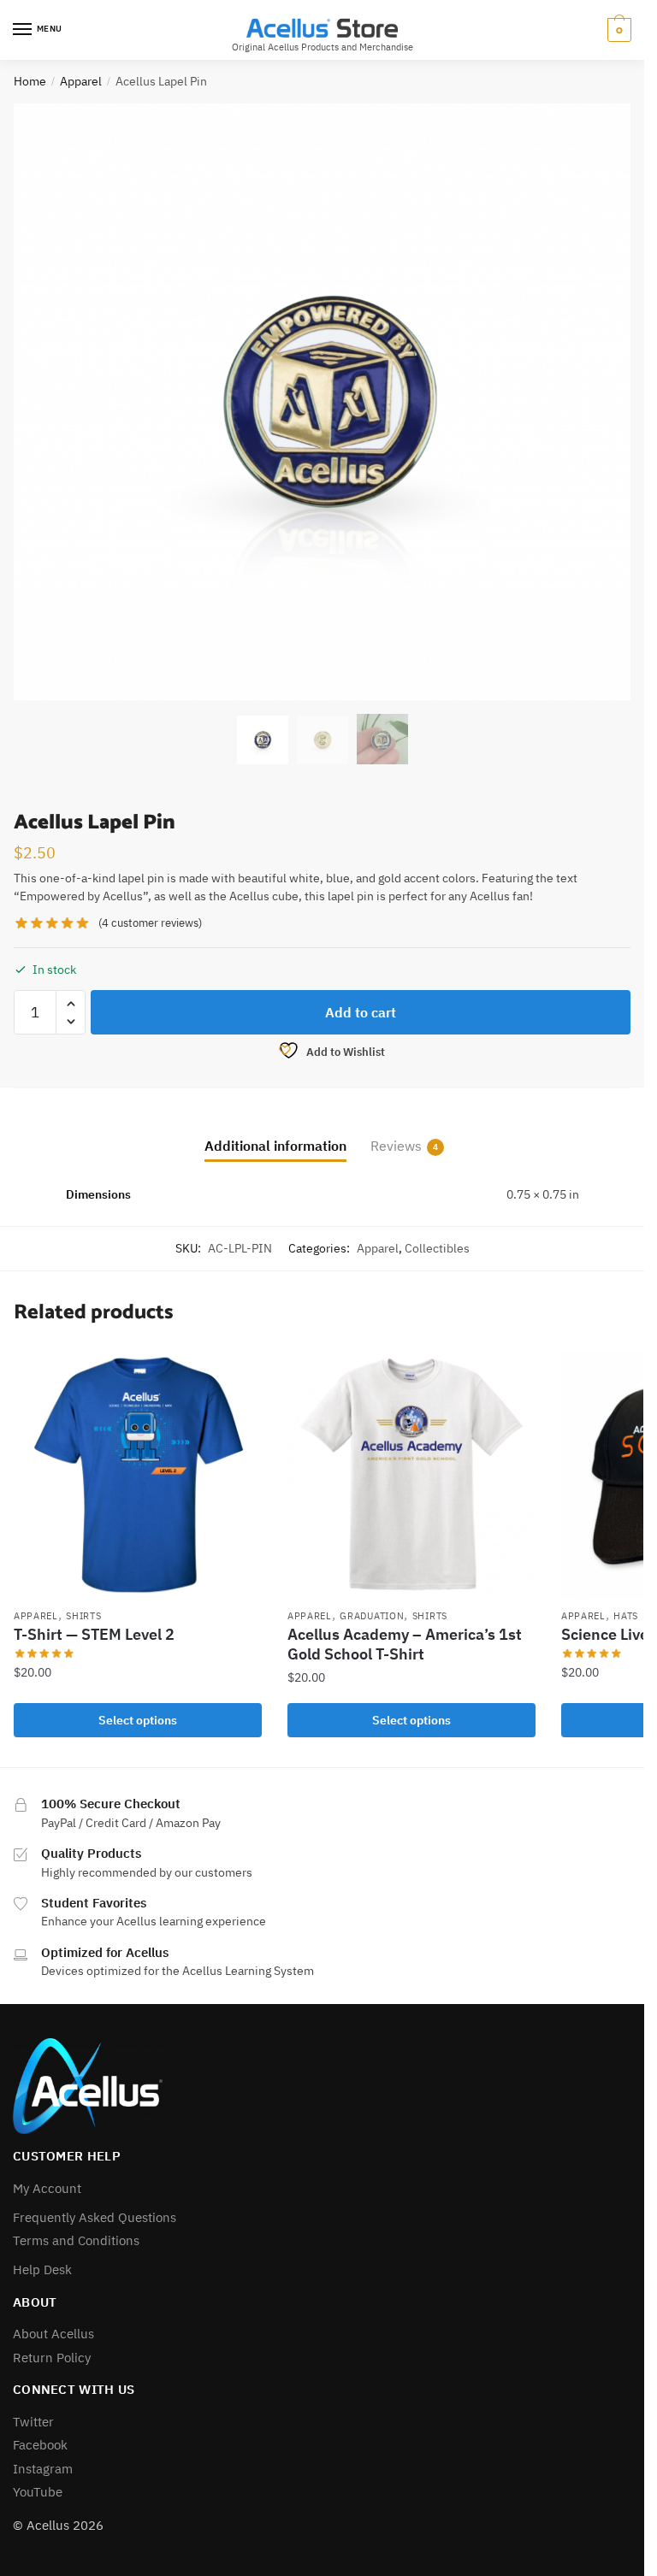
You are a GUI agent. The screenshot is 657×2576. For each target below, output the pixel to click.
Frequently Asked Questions (95, 2217)
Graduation (372, 1616)
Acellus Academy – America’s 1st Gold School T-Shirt (405, 1644)
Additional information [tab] (275, 1146)
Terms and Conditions (76, 2240)
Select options (138, 1720)
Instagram (43, 2469)
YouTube (38, 2492)
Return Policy (52, 2358)
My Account (47, 2188)
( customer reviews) (150, 923)
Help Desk (42, 2269)
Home (30, 81)
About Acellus (53, 2334)
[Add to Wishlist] (240, 1372)
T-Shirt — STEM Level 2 (94, 1634)
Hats (626, 1616)
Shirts (83, 1616)
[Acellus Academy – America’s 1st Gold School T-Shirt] (411, 1475)
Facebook (40, 2445)
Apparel (81, 81)
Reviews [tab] (396, 1146)
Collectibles (437, 1248)
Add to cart (361, 1012)
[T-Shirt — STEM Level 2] (138, 1475)
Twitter (33, 2422)
